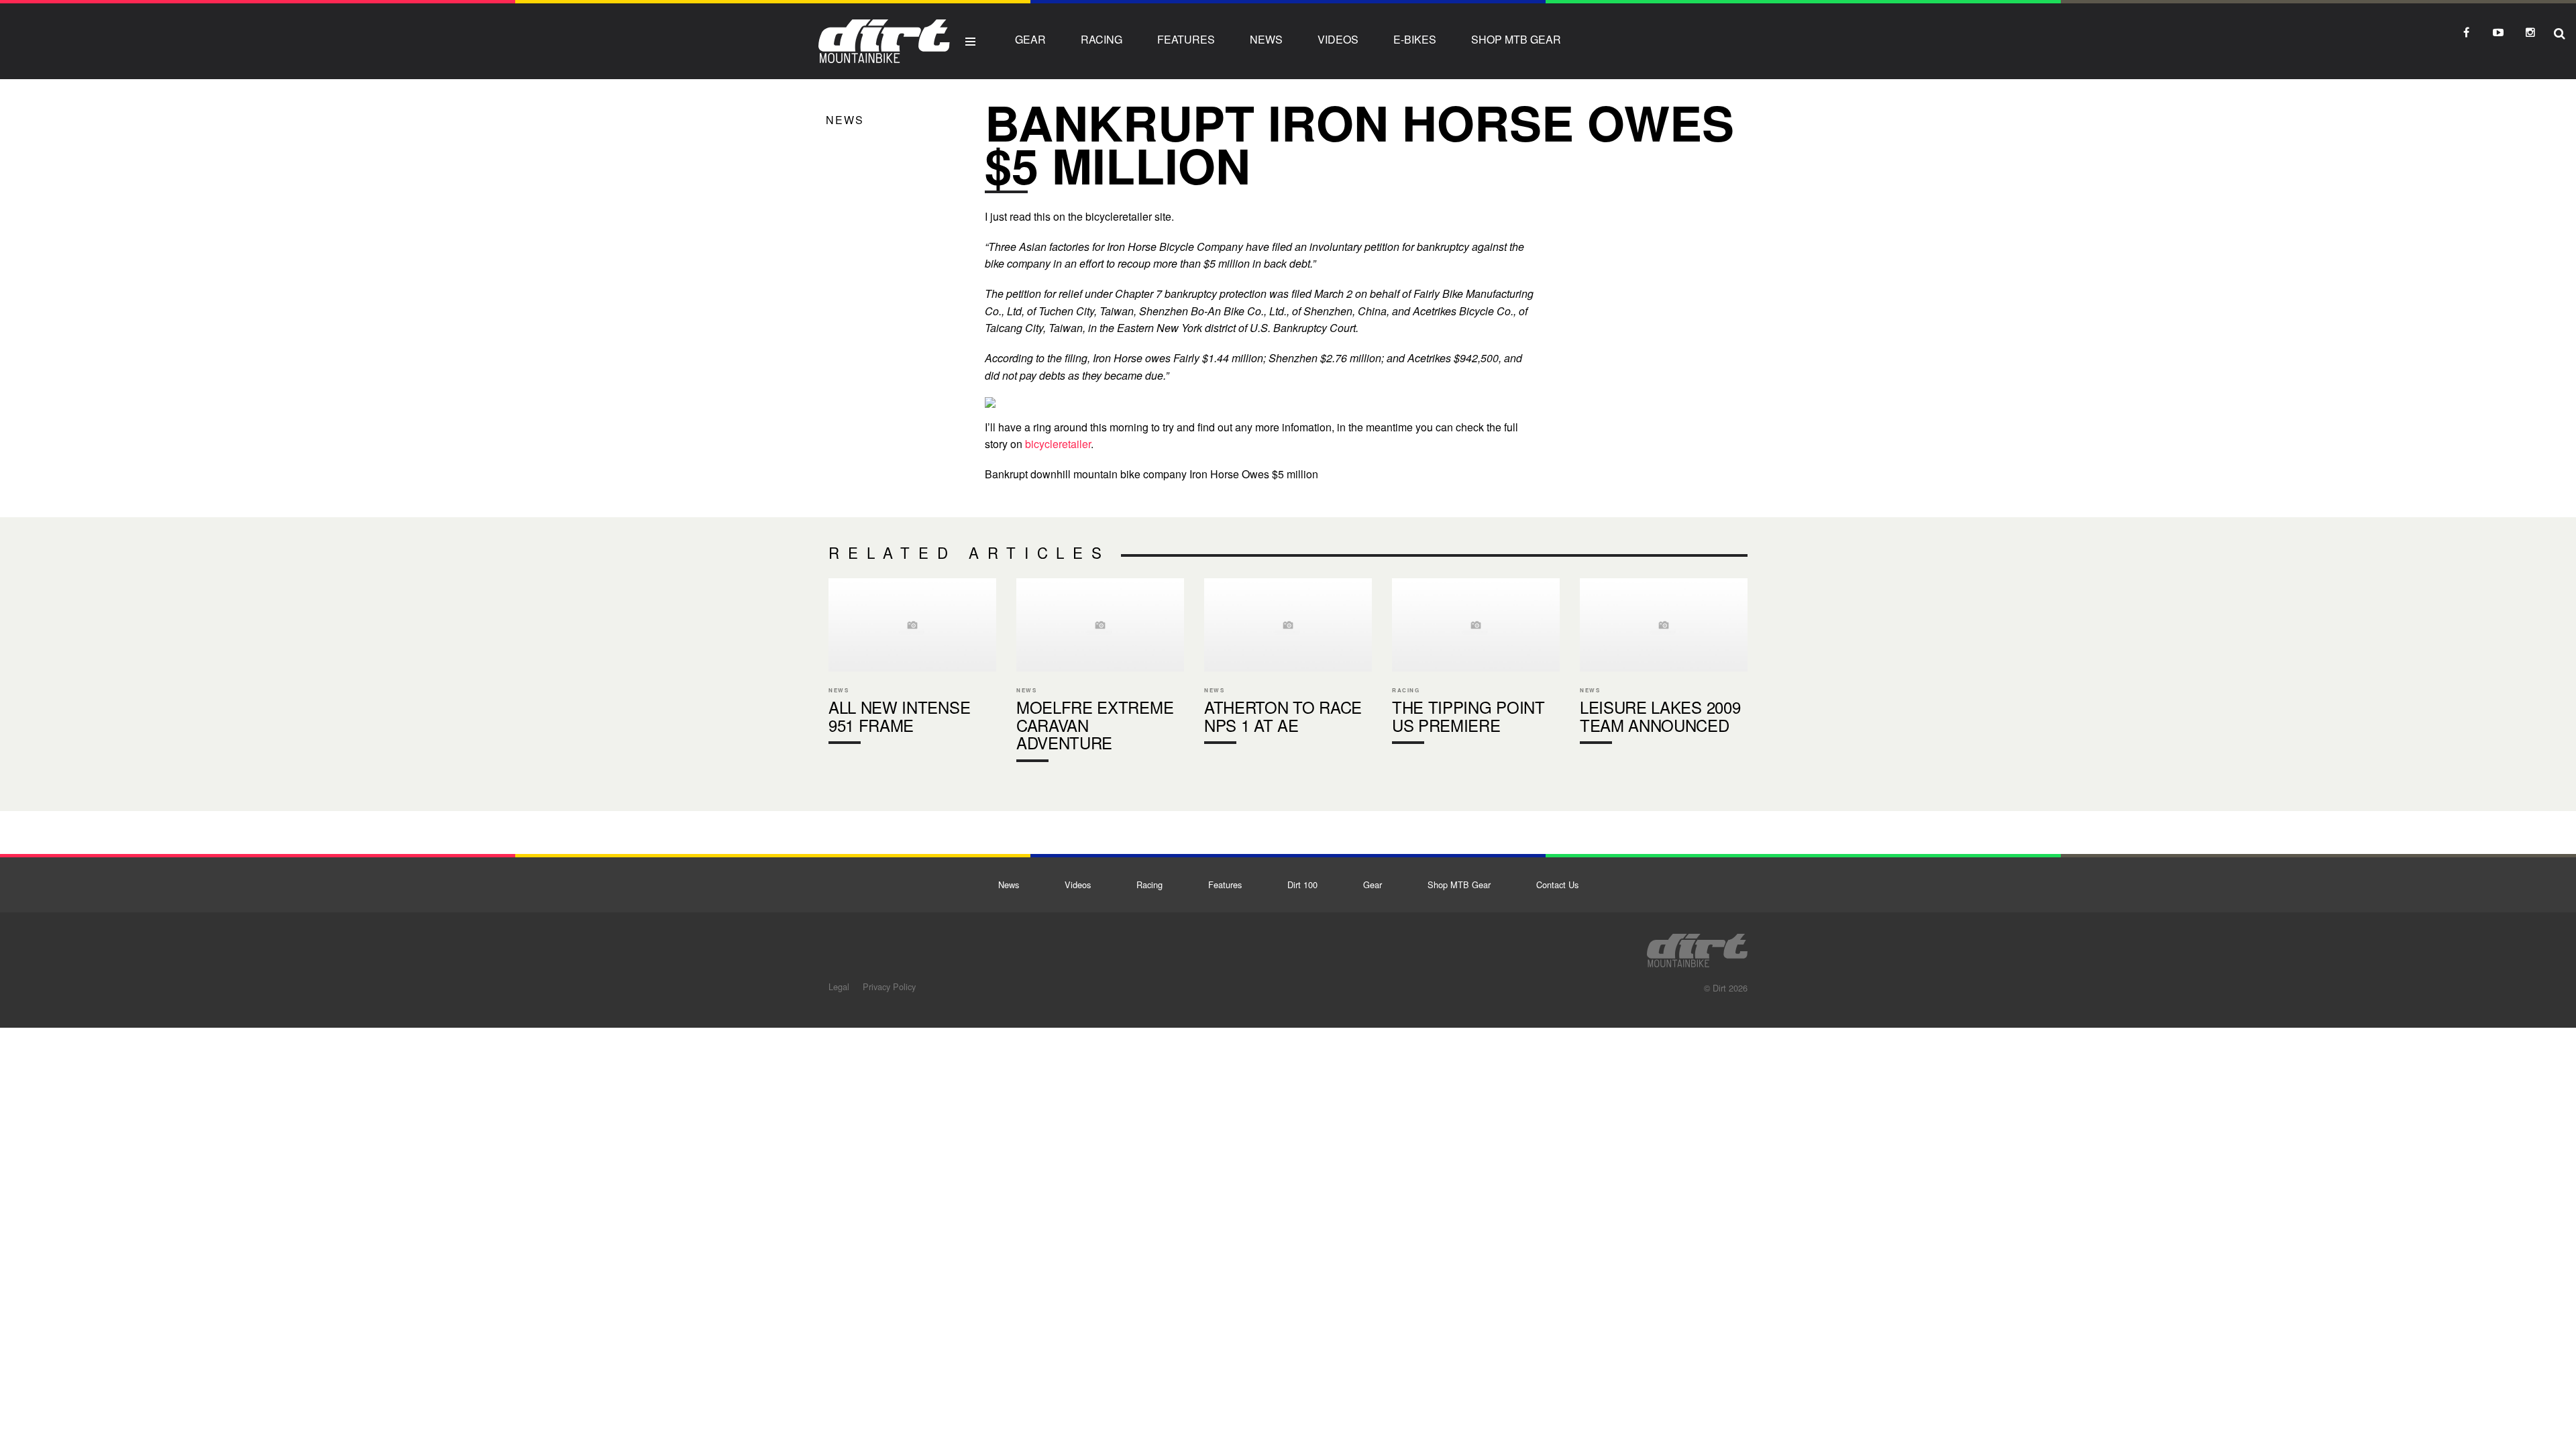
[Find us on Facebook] (2466, 32)
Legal (839, 986)
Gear (1030, 39)
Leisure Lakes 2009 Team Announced (1664, 664)
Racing (1102, 39)
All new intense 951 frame (912, 664)
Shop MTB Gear (1516, 39)
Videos (1338, 39)
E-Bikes (1415, 39)
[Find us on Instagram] (2530, 32)
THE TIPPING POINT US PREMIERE (1476, 664)
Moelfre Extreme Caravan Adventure (1100, 673)
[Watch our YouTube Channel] (2498, 32)
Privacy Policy (889, 986)
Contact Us (1557, 884)
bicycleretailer (1058, 444)
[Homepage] (1697, 947)
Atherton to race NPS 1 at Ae (1288, 664)
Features (1186, 39)
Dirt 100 (1302, 884)
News (1266, 39)
